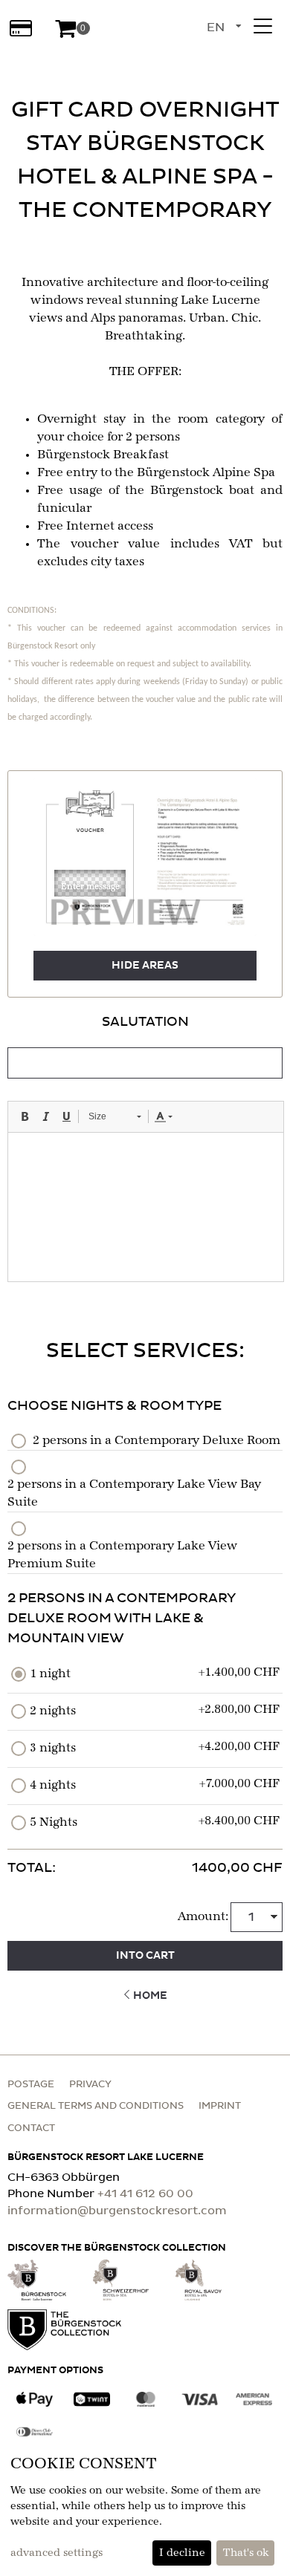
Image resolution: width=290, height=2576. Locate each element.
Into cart (145, 1956)
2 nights (53, 1711)
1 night (50, 1674)
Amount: (203, 1917)
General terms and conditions (96, 2106)
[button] (90, 883)
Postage (31, 2085)
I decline (182, 2553)
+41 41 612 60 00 (145, 2194)
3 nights (53, 1749)
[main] (145, 1037)
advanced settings (57, 2553)
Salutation (145, 1022)
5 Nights (54, 1823)
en (216, 27)
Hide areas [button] (145, 966)
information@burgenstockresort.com (117, 2211)
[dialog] (145, 2510)
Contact (31, 2128)
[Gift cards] (20, 28)
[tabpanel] (145, 1147)
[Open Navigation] (262, 26)
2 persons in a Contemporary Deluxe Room (157, 1441)
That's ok (246, 2553)
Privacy (90, 2085)
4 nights (53, 1786)
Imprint (220, 2106)
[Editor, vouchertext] (146, 1207)
